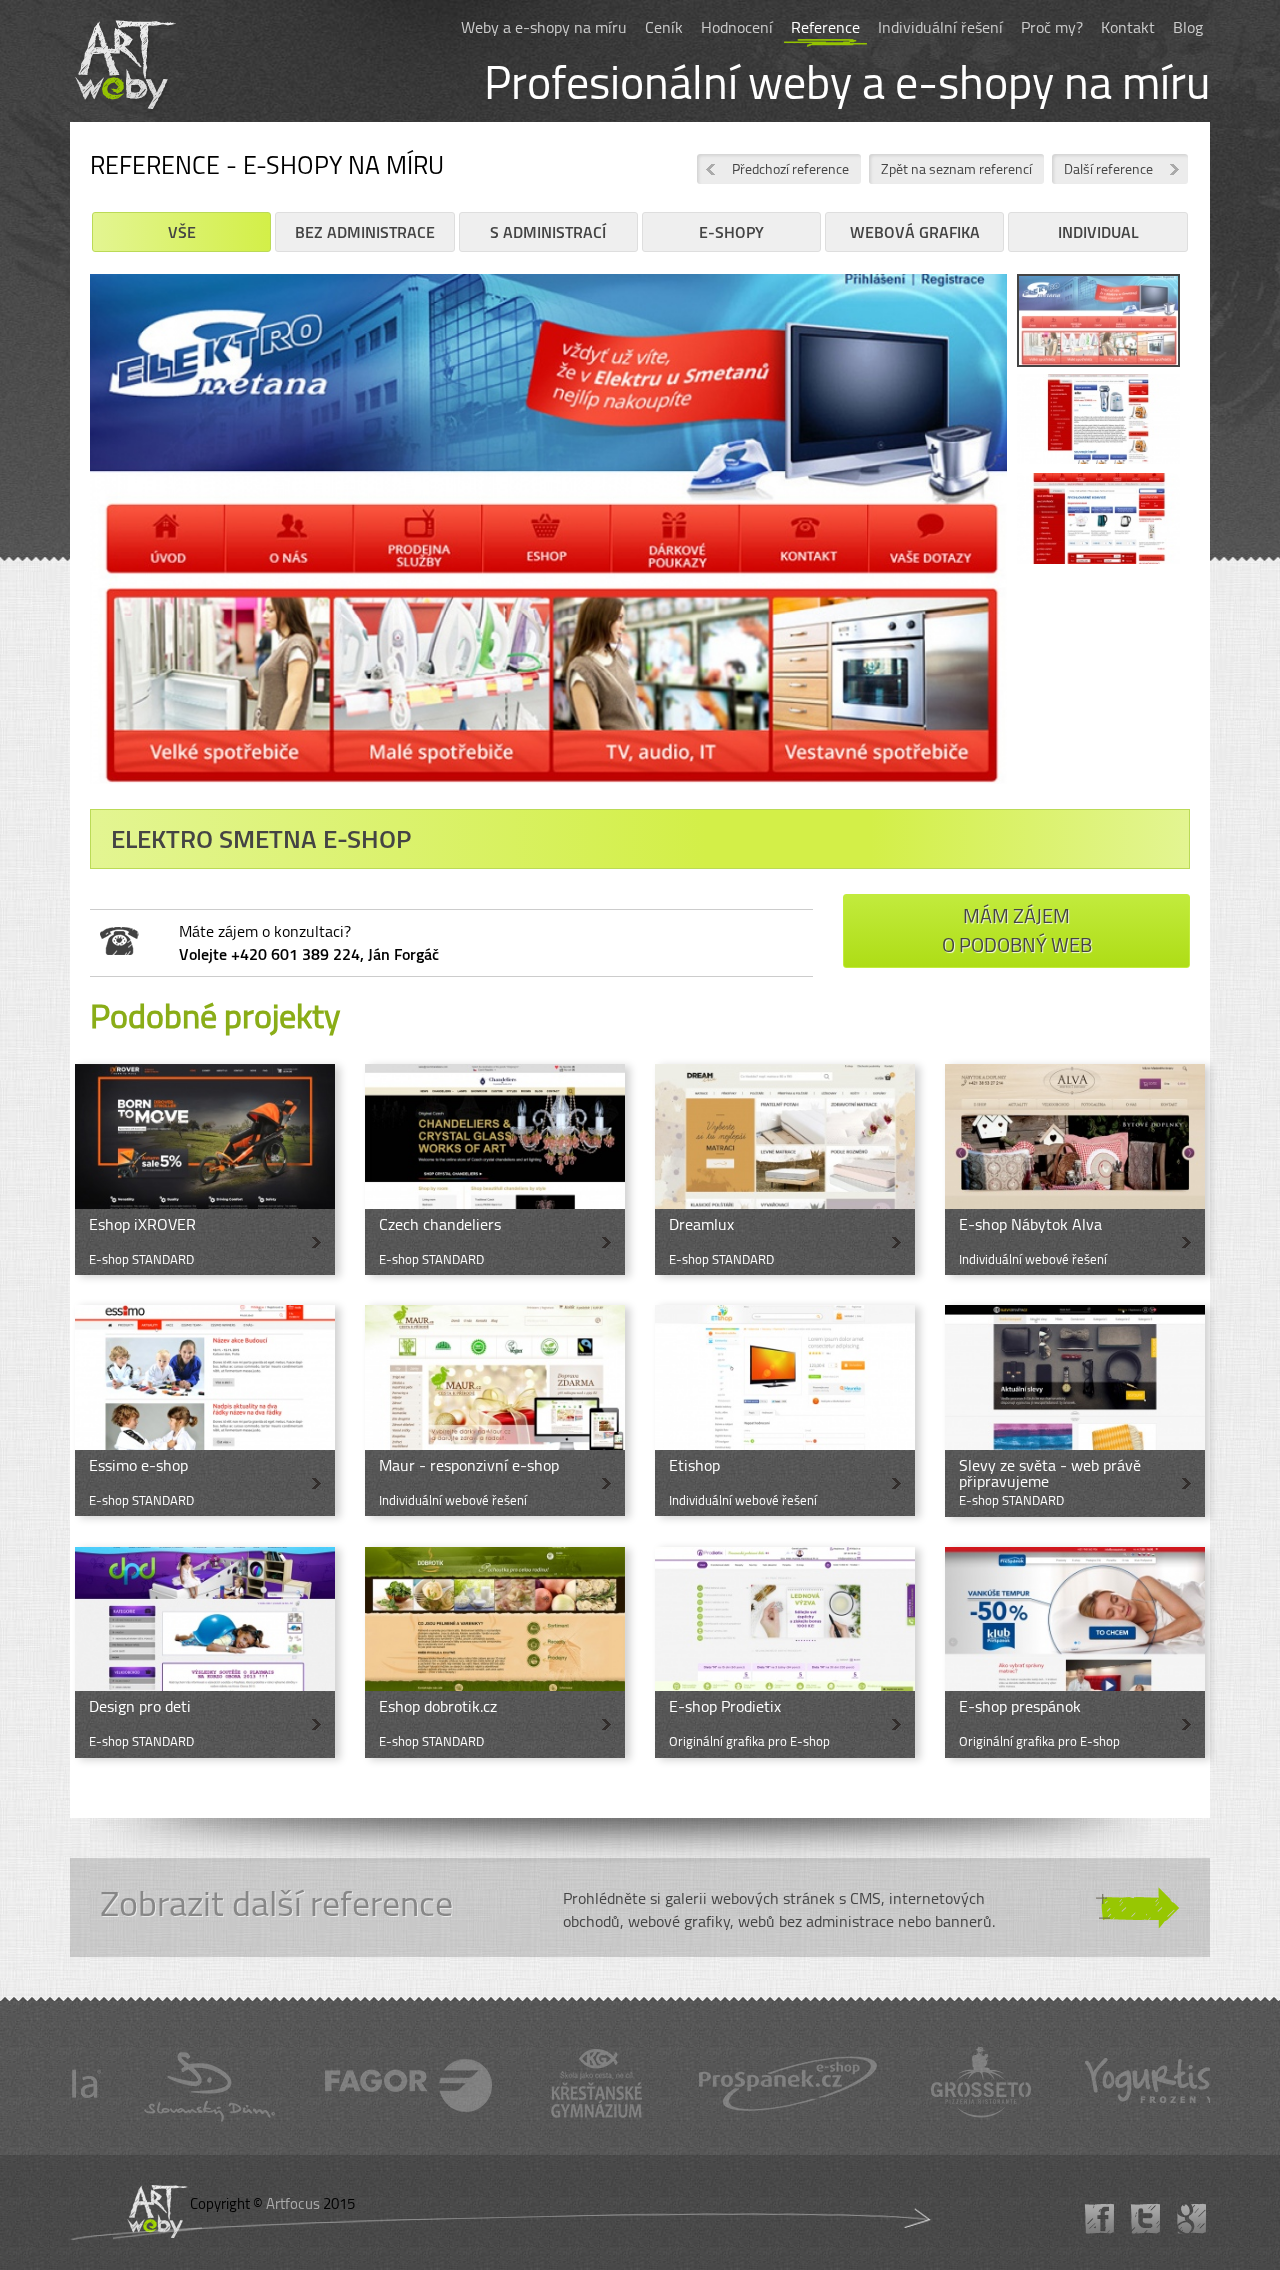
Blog (1188, 27)
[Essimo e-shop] (205, 1410)
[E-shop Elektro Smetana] (1098, 323)
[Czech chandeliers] (495, 1169)
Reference (825, 27)
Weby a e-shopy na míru (544, 27)
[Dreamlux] (785, 1169)
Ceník (664, 27)
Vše (182, 232)
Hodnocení (737, 27)
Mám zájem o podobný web (1017, 930)
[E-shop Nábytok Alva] (1075, 1169)
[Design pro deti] (205, 1652)
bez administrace (365, 232)
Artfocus (293, 2203)
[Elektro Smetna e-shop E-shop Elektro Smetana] (548, 536)
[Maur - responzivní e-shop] (495, 1410)
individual (1098, 232)
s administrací (548, 232)
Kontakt (1128, 27)
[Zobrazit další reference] (640, 1908)
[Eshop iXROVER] (205, 1169)
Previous (60, 544)
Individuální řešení (940, 27)
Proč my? (1052, 27)
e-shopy (731, 232)
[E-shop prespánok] (1075, 1652)
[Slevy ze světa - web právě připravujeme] (1075, 1410)
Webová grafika (915, 232)
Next (1037, 544)
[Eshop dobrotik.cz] (495, 1652)
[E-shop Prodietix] (785, 1652)
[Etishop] (785, 1410)
